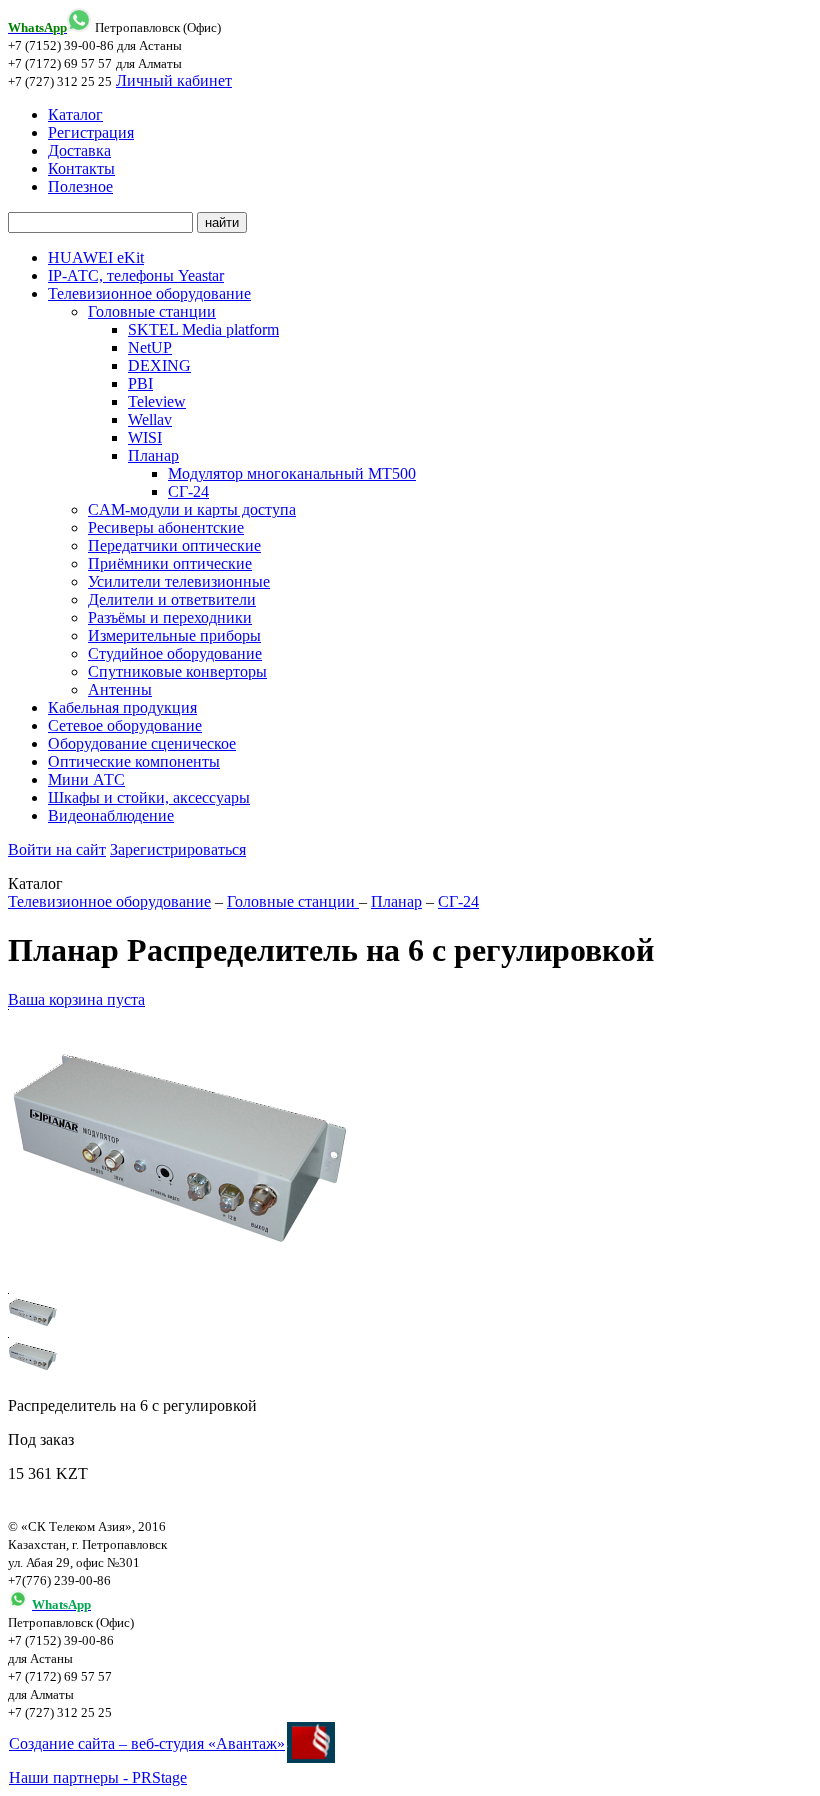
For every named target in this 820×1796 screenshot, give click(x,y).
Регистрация (91, 132)
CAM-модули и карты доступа (192, 509)
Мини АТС (86, 779)
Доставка (79, 150)
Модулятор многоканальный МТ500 (292, 473)
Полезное (80, 186)
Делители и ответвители (172, 599)
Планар (153, 455)
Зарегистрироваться (178, 849)
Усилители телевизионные (179, 581)
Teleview (157, 401)
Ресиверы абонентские (166, 527)
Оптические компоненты (134, 761)
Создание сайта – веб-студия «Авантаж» (147, 1743)
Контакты (81, 168)
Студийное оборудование (175, 653)
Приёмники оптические (170, 563)
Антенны (120, 689)
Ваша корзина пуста (76, 999)
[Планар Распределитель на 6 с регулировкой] (183, 1283)
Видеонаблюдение (111, 815)
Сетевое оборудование (125, 725)
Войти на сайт (57, 849)
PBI (140, 383)
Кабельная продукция (122, 707)
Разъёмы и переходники (170, 617)
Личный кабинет (174, 80)
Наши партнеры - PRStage (98, 1777)
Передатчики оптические (174, 545)
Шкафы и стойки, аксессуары (149, 797)
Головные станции (152, 311)
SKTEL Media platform (203, 329)
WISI (145, 437)
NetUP (150, 347)
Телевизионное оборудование (149, 293)
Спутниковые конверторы (177, 671)
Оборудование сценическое (142, 743)
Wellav (150, 419)
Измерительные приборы (174, 635)
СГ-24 (188, 491)
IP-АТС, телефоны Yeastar (136, 275)
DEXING (159, 365)
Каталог (75, 114)
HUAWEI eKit (96, 257)
